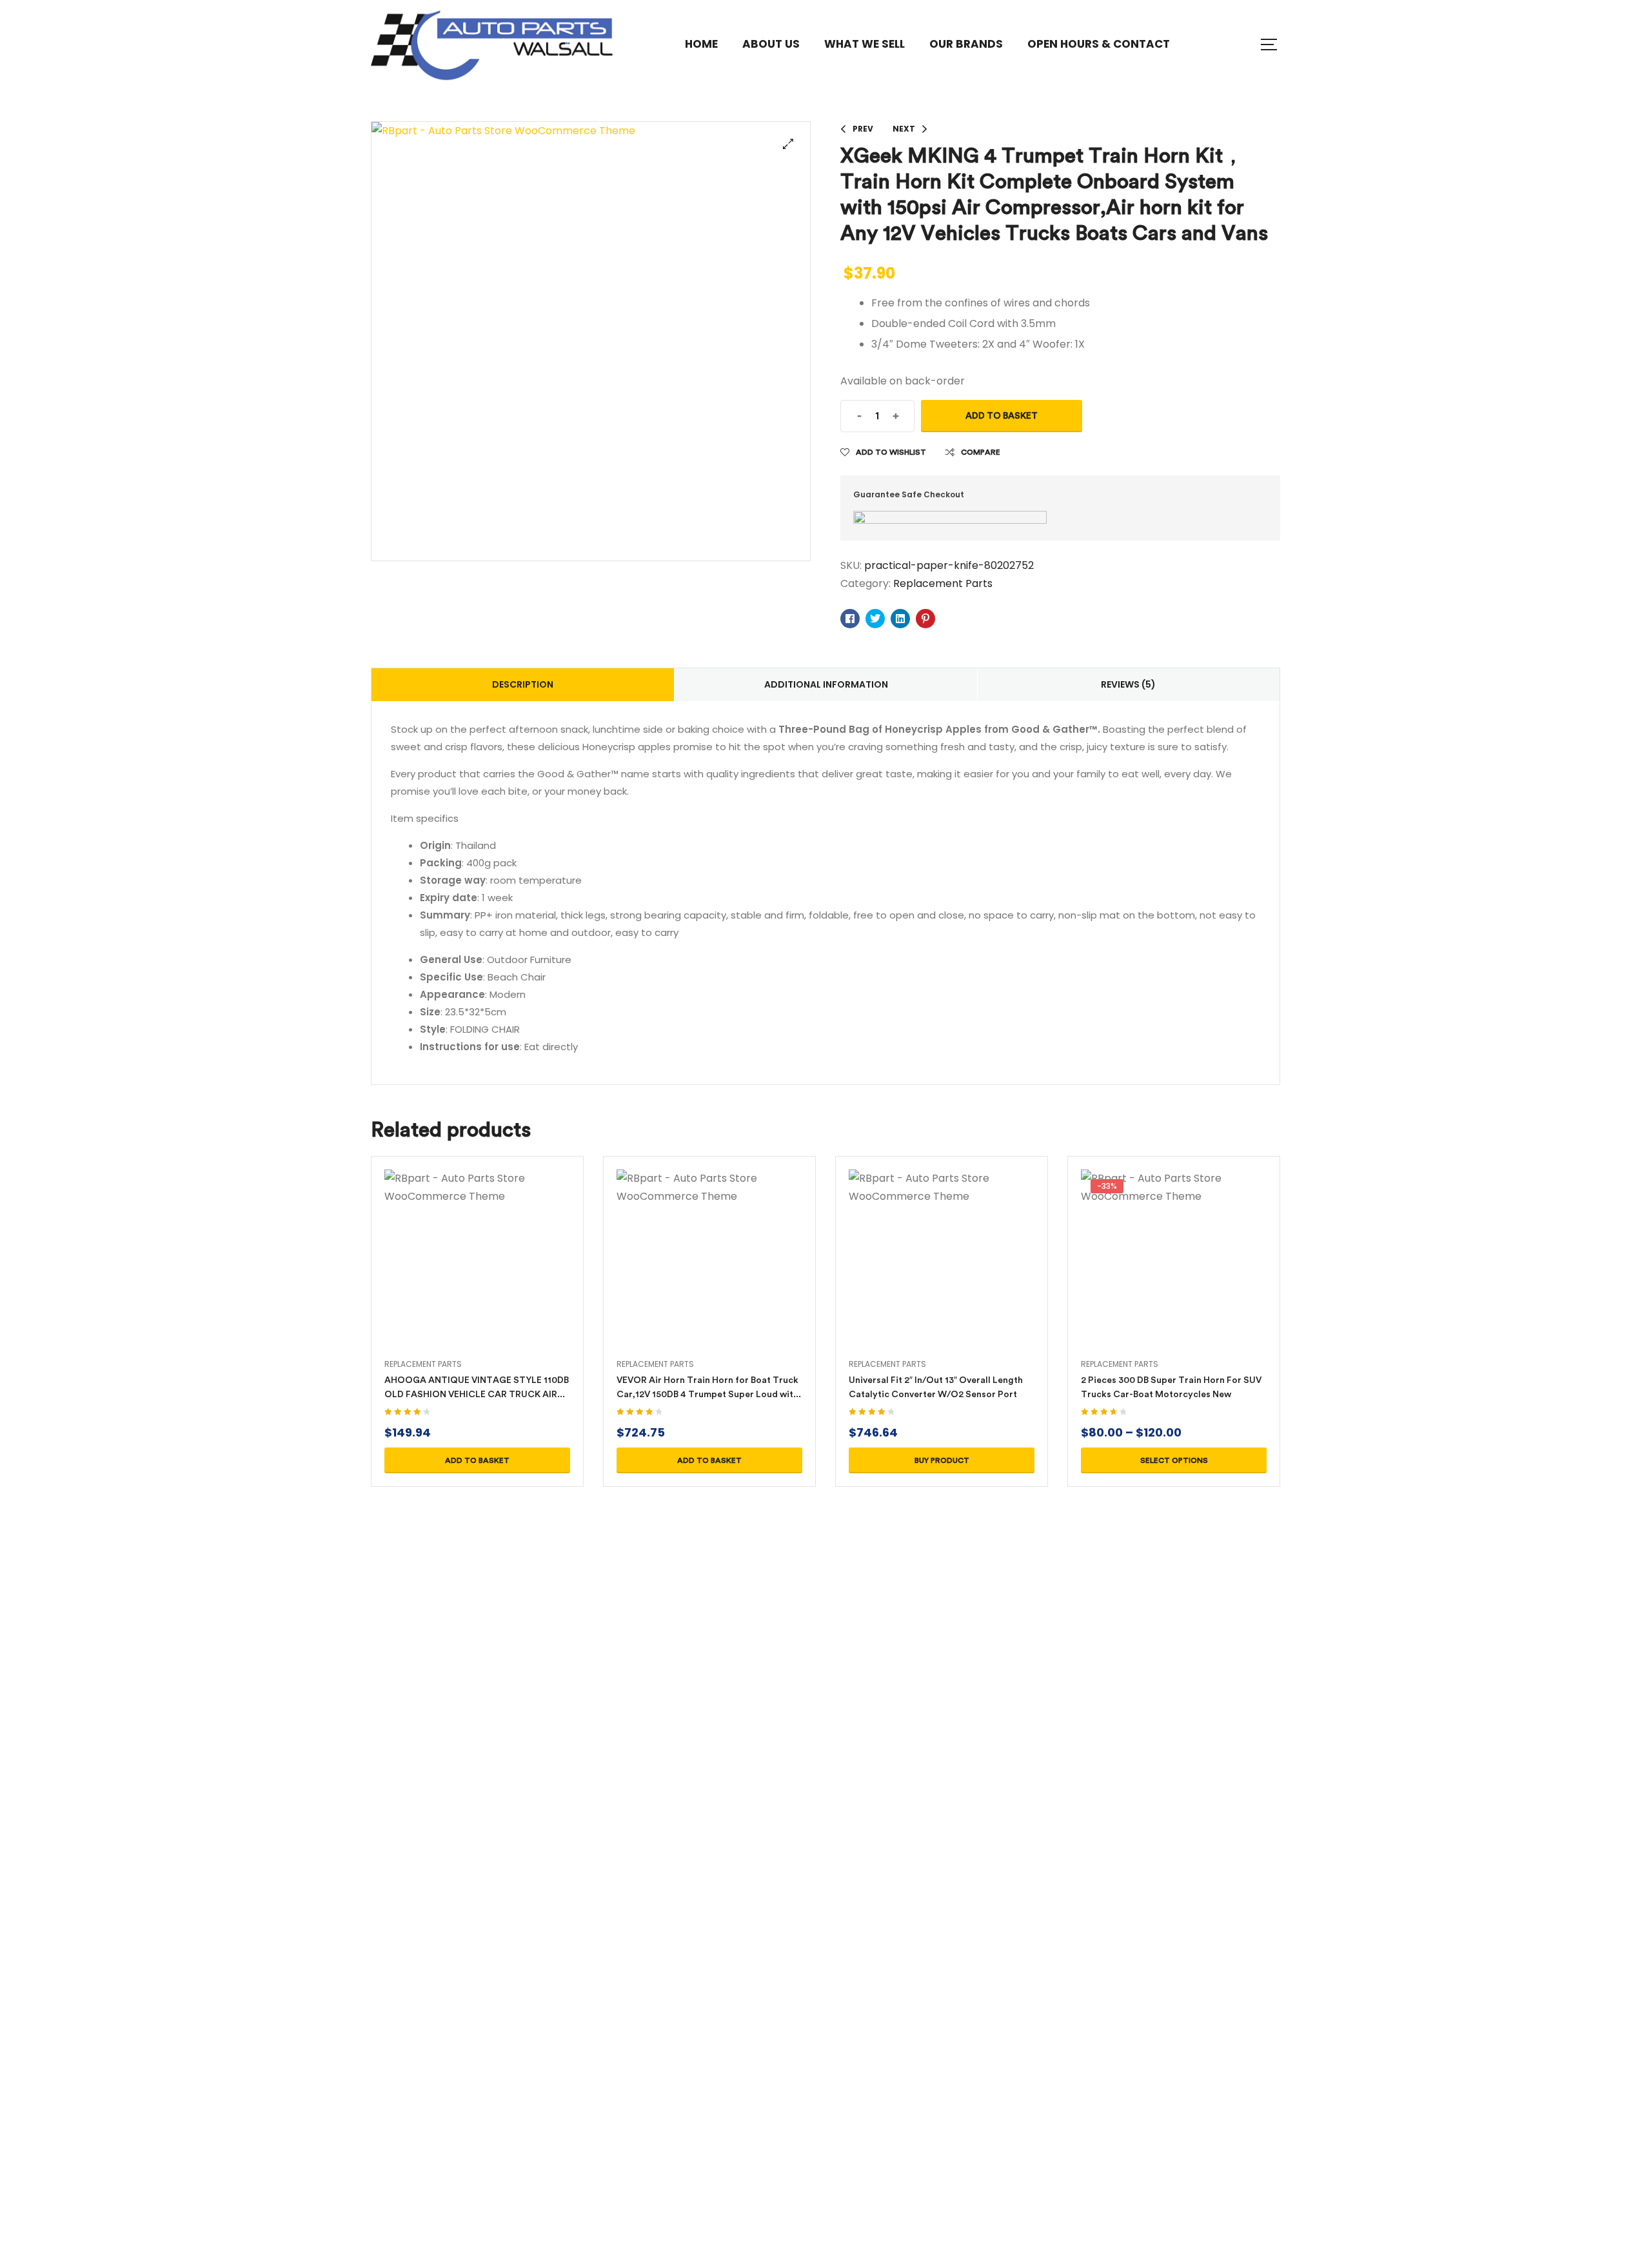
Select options (1174, 1460)
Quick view (477, 1278)
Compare (981, 452)
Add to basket (1002, 416)
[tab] (523, 685)
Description (523, 684)
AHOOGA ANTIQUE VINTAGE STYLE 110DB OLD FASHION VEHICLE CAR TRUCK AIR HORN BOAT (477, 1394)
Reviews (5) (1128, 684)
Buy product (942, 1460)
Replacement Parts (943, 583)
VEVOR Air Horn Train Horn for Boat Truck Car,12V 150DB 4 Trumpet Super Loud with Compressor (707, 1394)
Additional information (826, 684)
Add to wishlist (891, 452)
